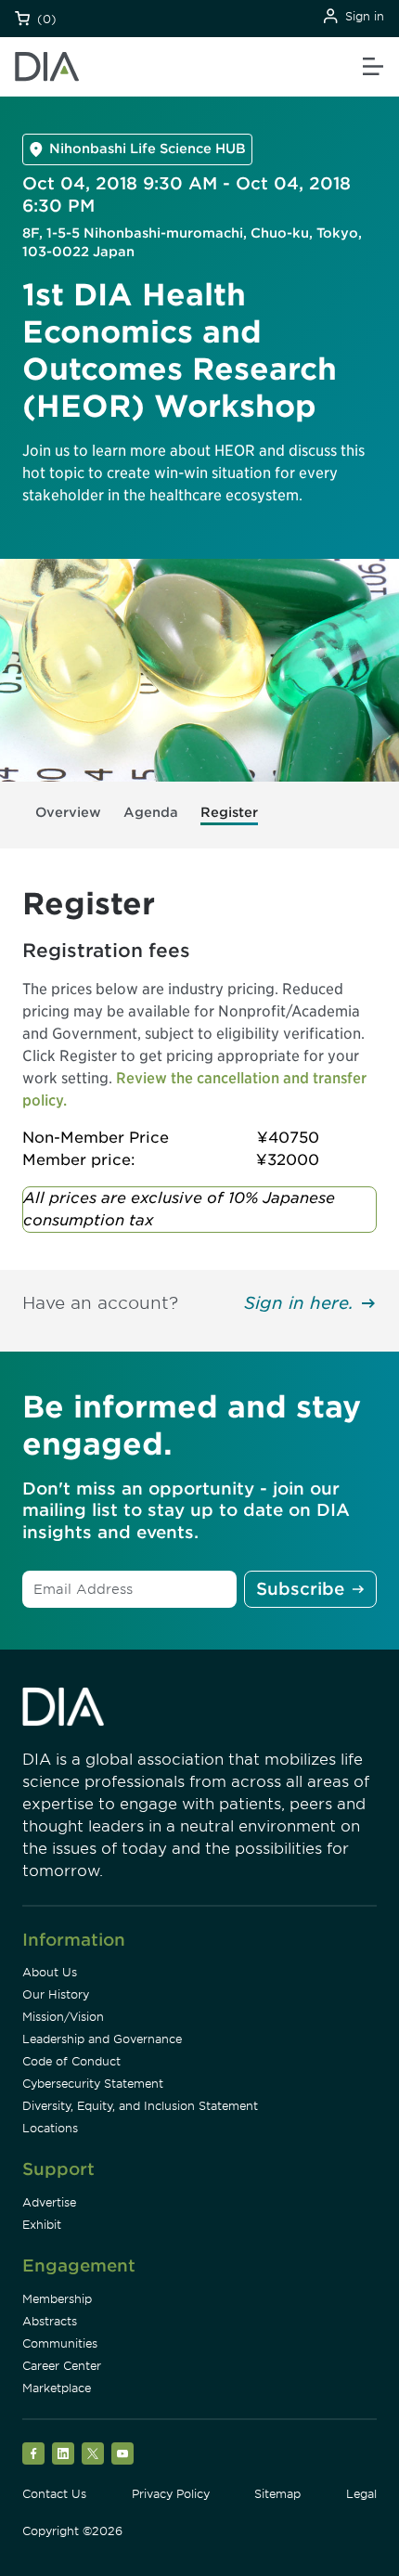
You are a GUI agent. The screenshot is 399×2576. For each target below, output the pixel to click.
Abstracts (50, 2321)
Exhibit (42, 2225)
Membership (57, 2299)
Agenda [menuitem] (151, 812)
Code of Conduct (71, 2061)
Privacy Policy (171, 2494)
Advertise (49, 2202)
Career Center (62, 2366)
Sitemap (277, 2494)
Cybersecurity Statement (93, 2084)
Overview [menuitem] (68, 812)
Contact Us (54, 2494)
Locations (50, 2128)
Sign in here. (299, 1303)
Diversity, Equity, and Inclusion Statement (140, 2106)
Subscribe (300, 1589)
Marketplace (57, 2388)
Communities (60, 2343)
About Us (50, 1972)
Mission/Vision (63, 2017)
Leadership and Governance (102, 2039)
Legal (361, 2494)
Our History (56, 1994)
